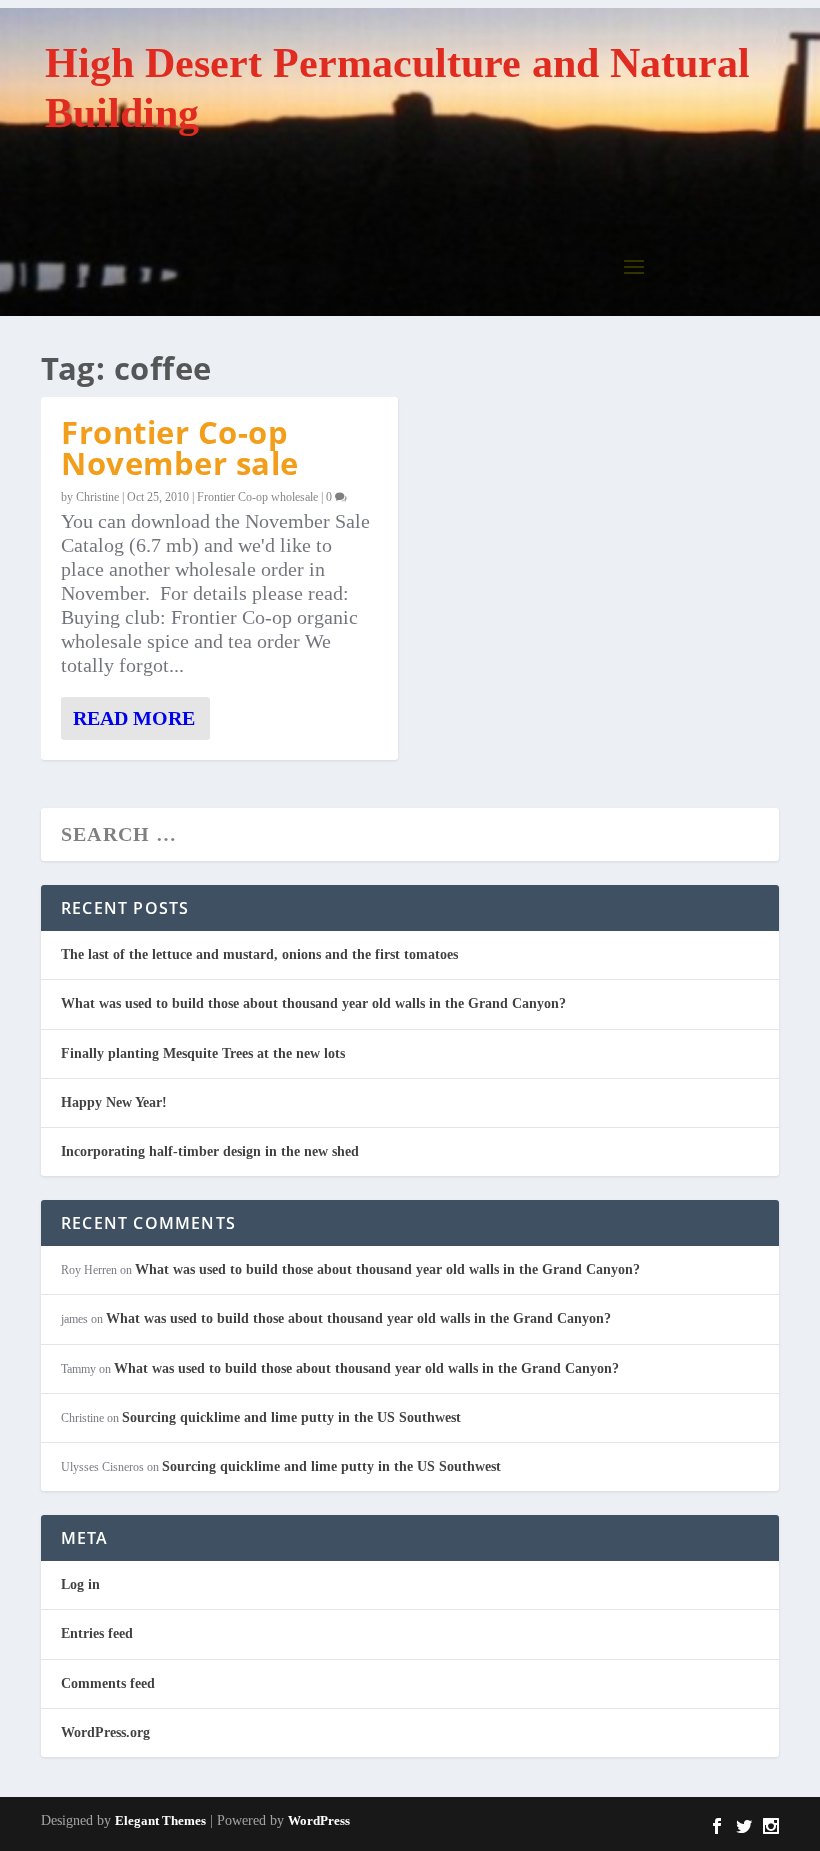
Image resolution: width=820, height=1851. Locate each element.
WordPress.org (105, 1732)
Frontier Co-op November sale (180, 447)
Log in (80, 1584)
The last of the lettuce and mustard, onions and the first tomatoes (259, 954)
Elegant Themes (160, 1820)
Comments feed (108, 1683)
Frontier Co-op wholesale (257, 497)
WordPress (319, 1820)
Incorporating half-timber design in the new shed (210, 1151)
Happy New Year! (114, 1102)
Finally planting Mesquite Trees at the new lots (203, 1053)
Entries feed (97, 1633)
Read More (134, 718)
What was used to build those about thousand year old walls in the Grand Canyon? (313, 1003)
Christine (97, 497)
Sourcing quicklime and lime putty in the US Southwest (291, 1417)
